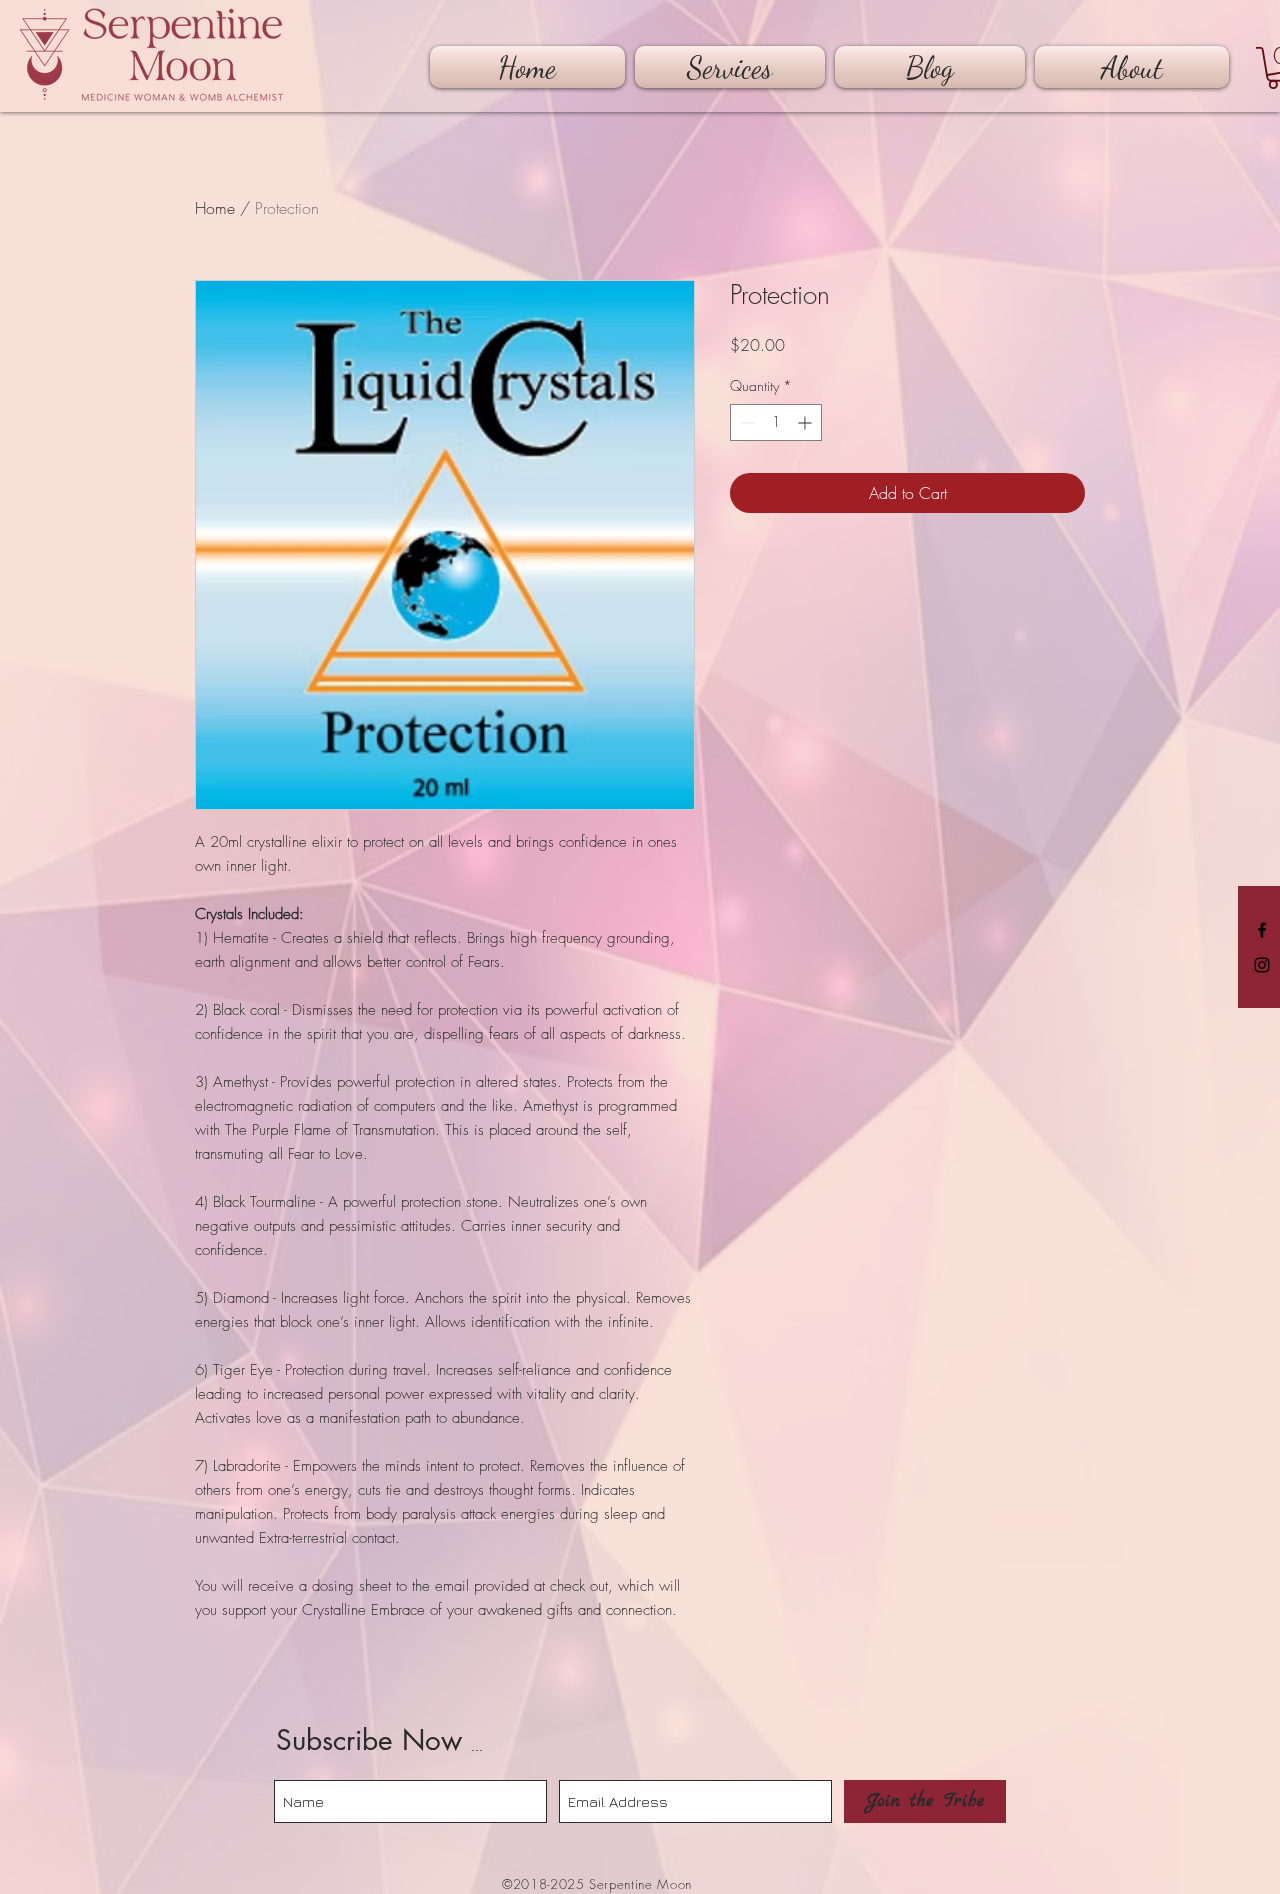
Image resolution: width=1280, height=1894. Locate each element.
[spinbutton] (776, 422)
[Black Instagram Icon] (1262, 965)
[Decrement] (745, 422)
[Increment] (806, 422)
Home (215, 208)
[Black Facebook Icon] (1262, 930)
